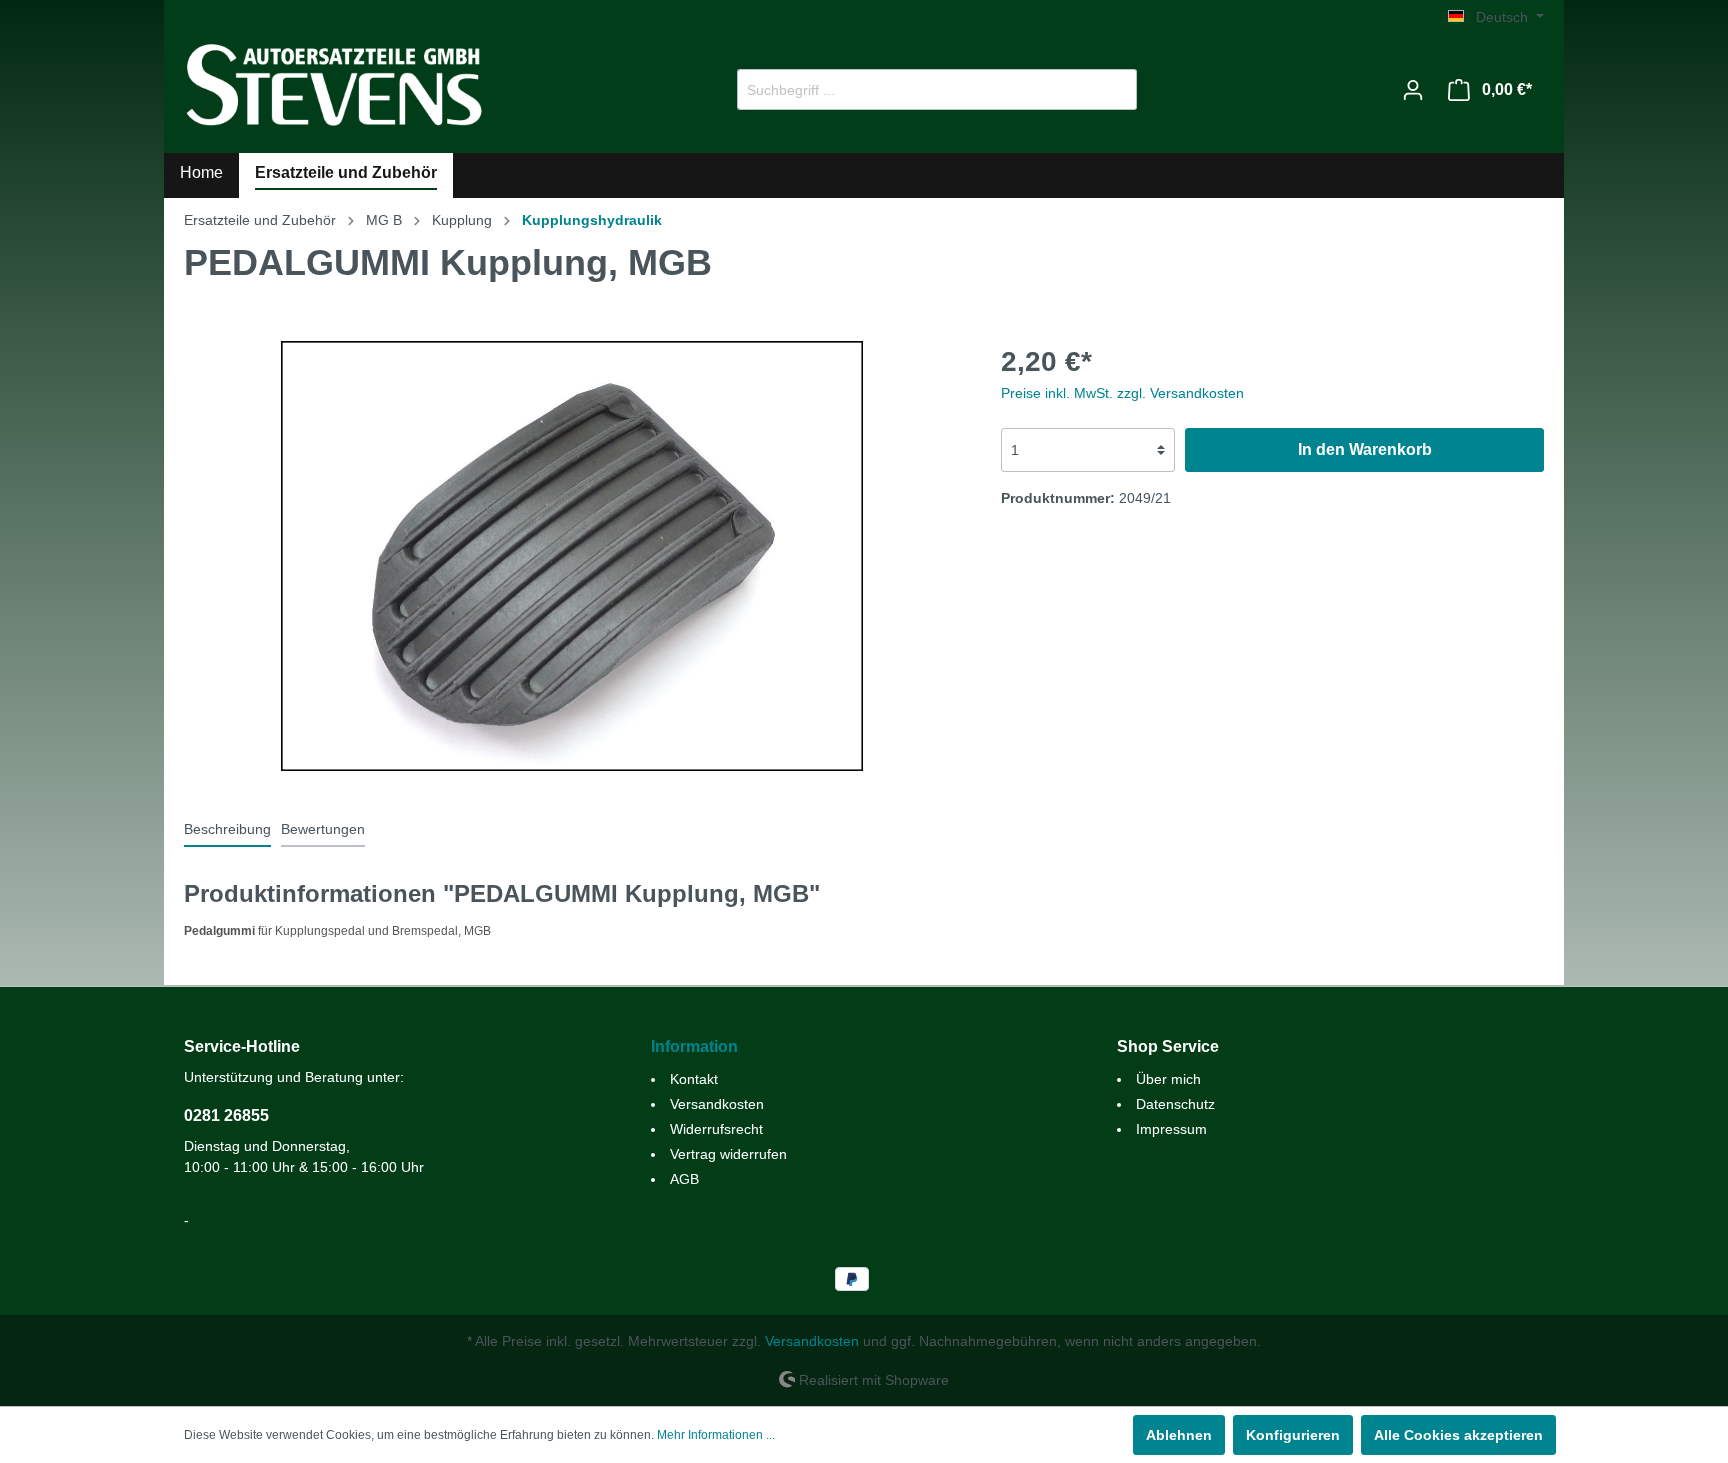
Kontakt (694, 1079)
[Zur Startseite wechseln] (334, 85)
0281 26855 (226, 1115)
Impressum (1171, 1129)
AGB (684, 1179)
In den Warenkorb (1365, 449)
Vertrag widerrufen (728, 1154)
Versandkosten (717, 1104)
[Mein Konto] (1413, 90)
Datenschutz (1175, 1104)
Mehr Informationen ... (716, 1435)
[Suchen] (1113, 89)
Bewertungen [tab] (323, 829)
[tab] (227, 829)
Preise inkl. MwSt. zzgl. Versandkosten (1122, 393)
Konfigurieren (1293, 1435)
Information (694, 1046)
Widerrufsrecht (716, 1129)
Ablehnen (1179, 1435)
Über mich (1168, 1079)
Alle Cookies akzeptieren (1458, 1435)
